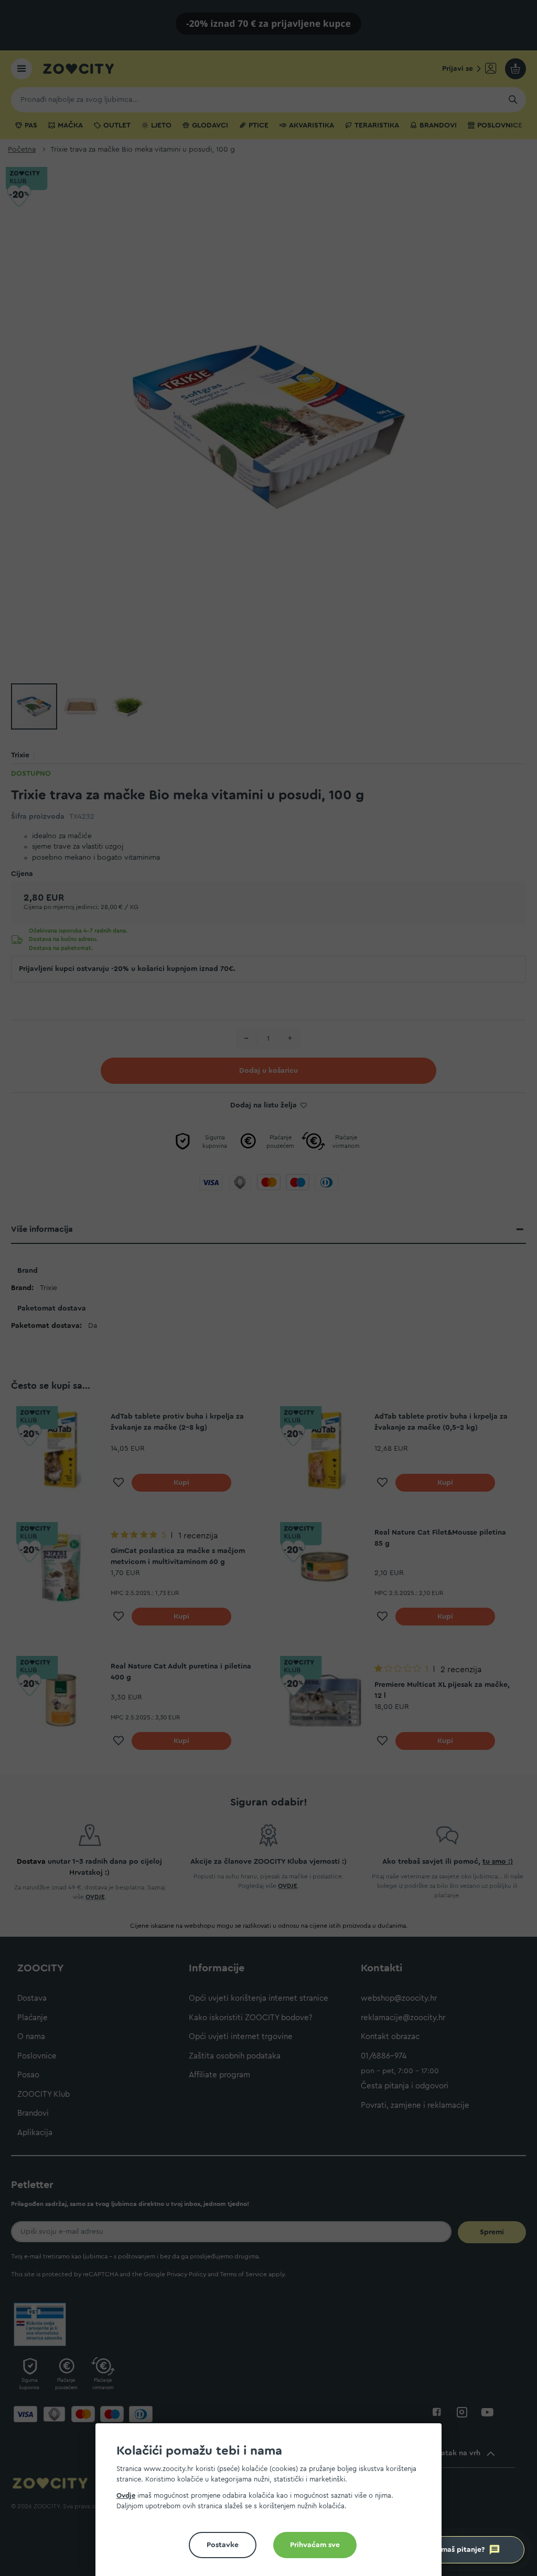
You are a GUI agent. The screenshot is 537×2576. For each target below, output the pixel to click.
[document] (273, 2504)
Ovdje (126, 2495)
